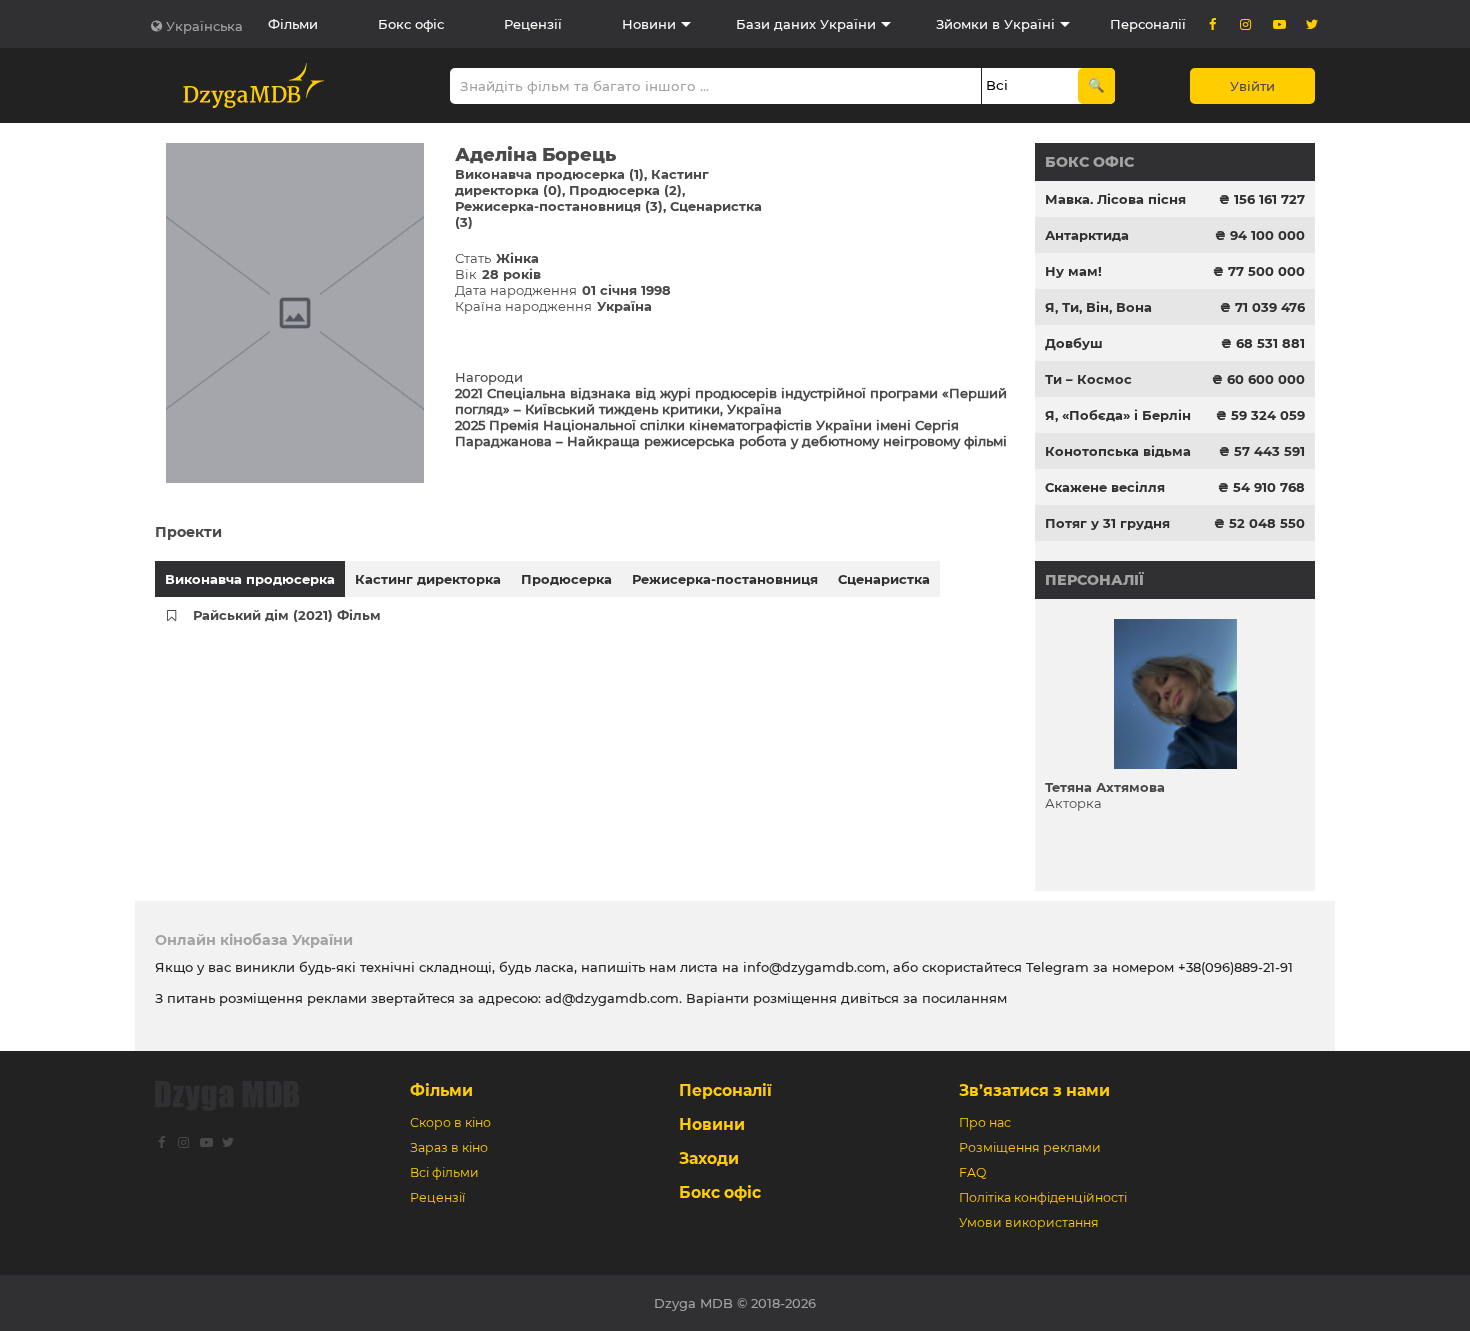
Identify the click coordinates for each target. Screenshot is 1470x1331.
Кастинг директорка (428, 579)
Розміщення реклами (1030, 1147)
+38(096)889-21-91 (1235, 967)
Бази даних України (806, 24)
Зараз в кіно (449, 1147)
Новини (649, 24)
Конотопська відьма (1118, 451)
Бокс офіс (411, 24)
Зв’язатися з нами (1034, 1090)
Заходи (709, 1158)
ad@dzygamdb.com (612, 998)
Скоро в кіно (450, 1122)
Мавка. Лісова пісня (1115, 199)
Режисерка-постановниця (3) (559, 206)
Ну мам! (1073, 271)
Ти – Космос (1088, 379)
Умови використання (1029, 1222)
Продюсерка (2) (625, 190)
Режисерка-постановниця (725, 579)
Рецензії (533, 24)
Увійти (1252, 86)
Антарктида (1087, 235)
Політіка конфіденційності (1043, 1197)
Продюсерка (566, 579)
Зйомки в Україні (995, 24)
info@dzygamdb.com (812, 967)
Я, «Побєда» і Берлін (1118, 415)
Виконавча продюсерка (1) (549, 174)
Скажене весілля (1105, 487)
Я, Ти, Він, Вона (1098, 307)
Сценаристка (884, 579)
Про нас (985, 1122)
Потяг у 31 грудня (1107, 523)
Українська (204, 26)
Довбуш (1074, 343)
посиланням (964, 998)
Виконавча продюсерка (250, 579)
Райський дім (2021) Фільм (287, 615)
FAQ (972, 1172)
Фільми (293, 24)
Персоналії (1148, 24)
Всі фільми (444, 1172)
